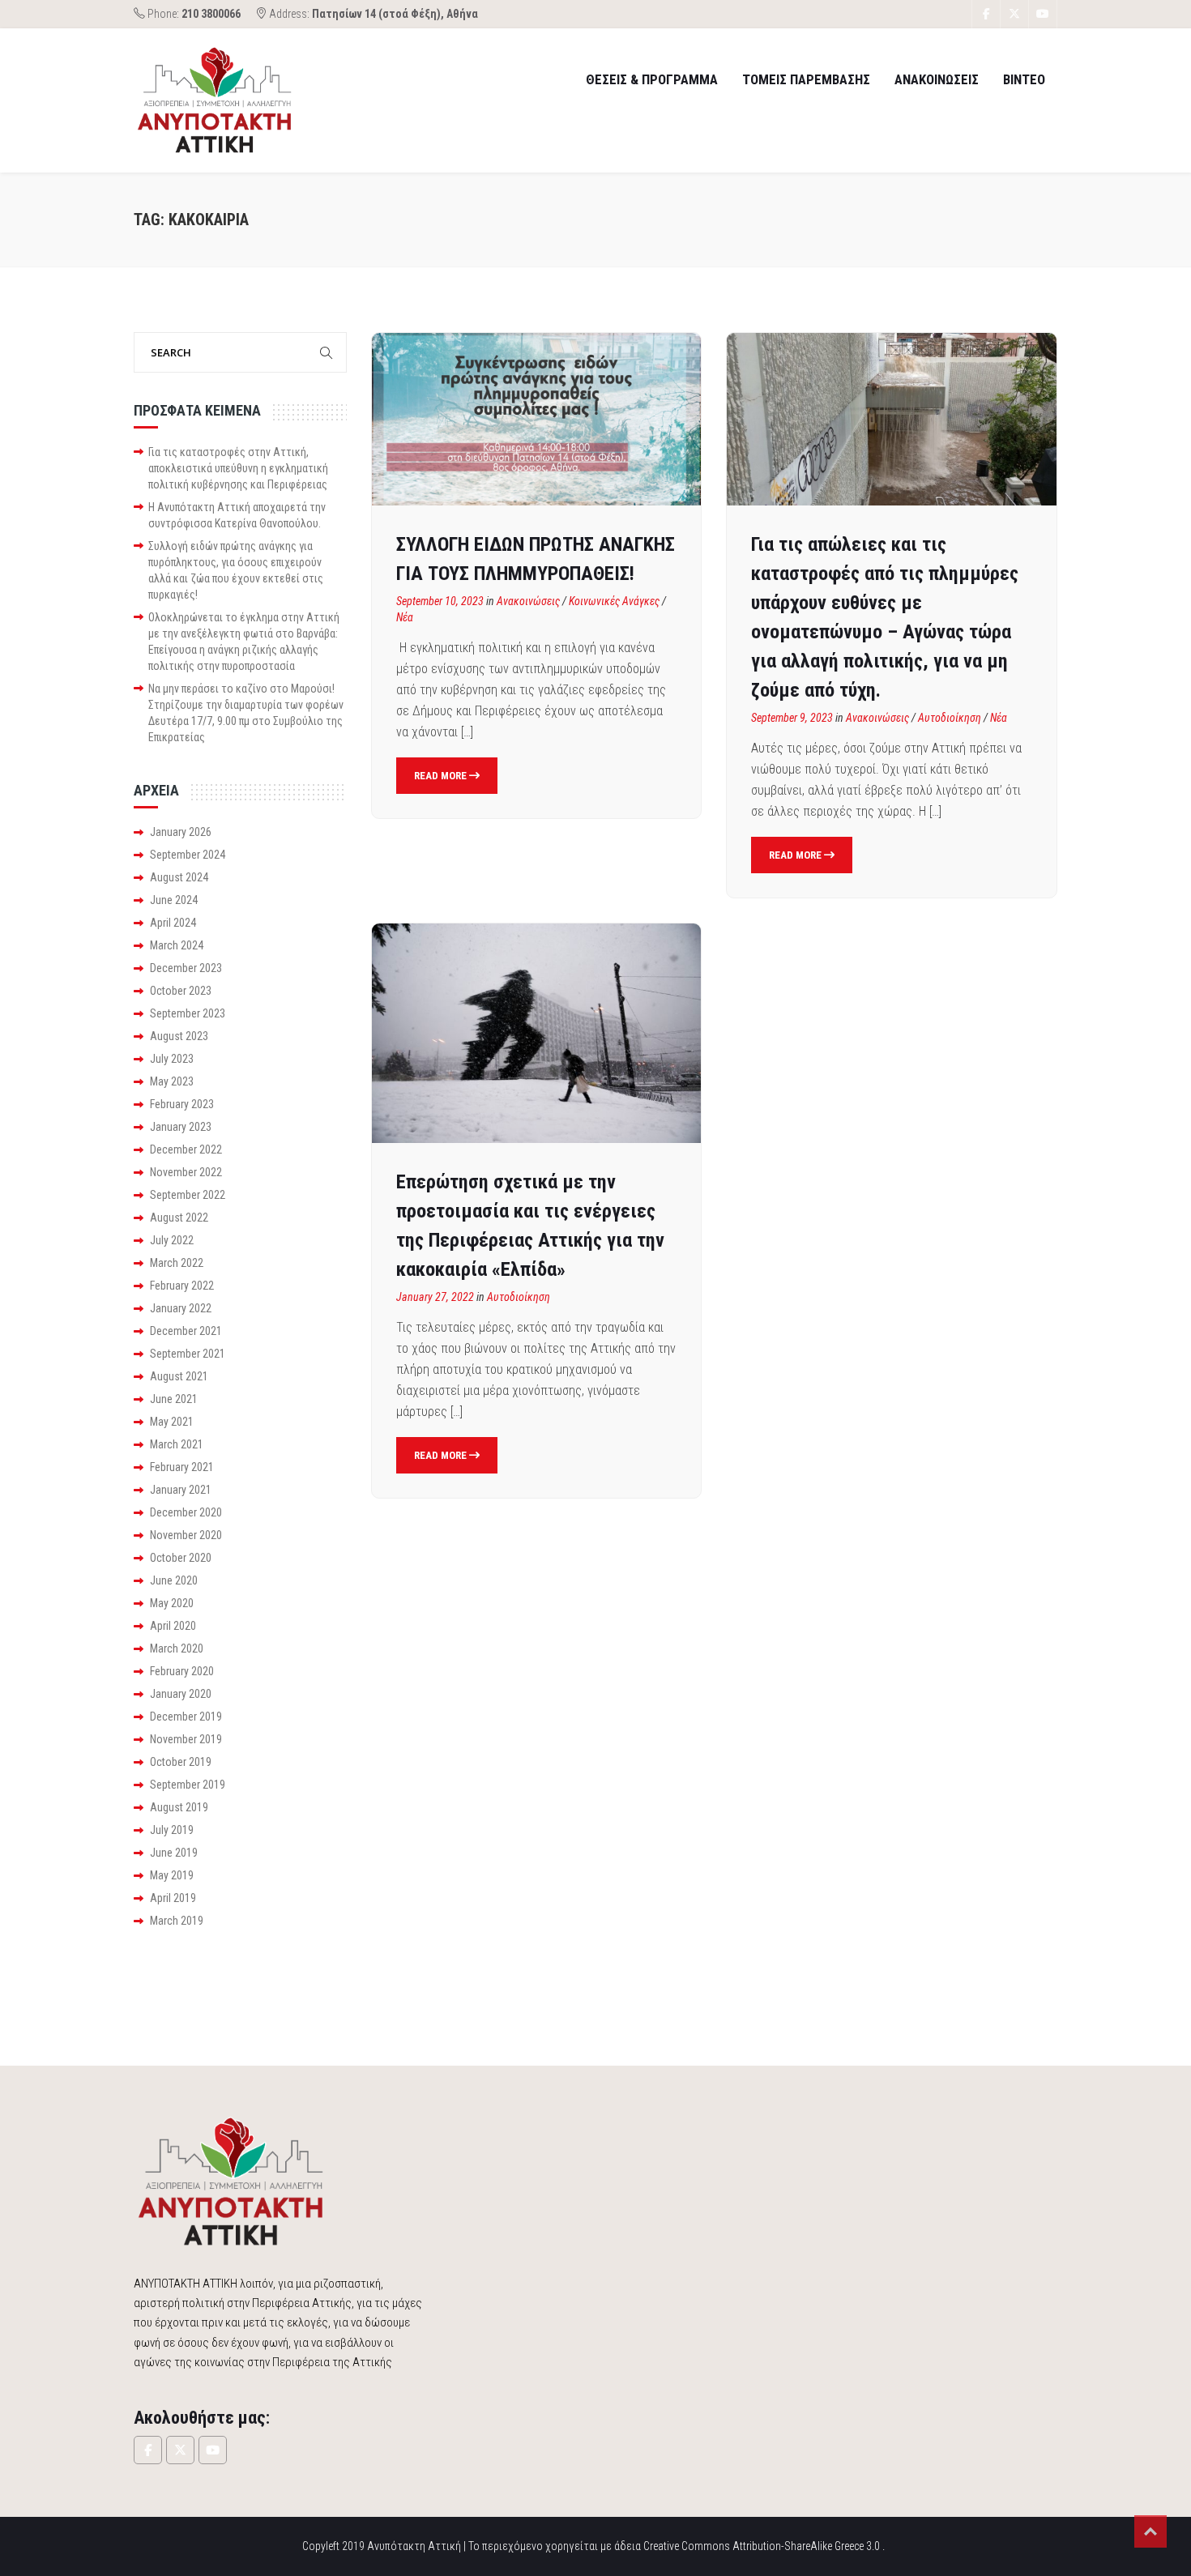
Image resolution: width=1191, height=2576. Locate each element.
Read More (442, 776)
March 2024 (177, 945)
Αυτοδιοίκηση (950, 718)
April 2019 (173, 1898)
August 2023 (179, 1036)
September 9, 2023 (792, 718)
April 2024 (173, 923)
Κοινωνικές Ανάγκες (614, 601)
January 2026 (181, 832)
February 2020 (182, 1671)
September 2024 (188, 855)
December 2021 (186, 1331)
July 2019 (172, 1830)
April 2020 (173, 1626)
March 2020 (177, 1648)
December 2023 (186, 968)
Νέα (405, 617)
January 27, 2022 (435, 1297)
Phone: (193, 14)
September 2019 (188, 1785)
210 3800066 (211, 14)
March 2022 (177, 1263)
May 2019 (172, 1875)
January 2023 (181, 1127)
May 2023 (172, 1081)
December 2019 (186, 1717)
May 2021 (172, 1422)
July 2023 (172, 1059)
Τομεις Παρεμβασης (806, 79)
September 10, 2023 (440, 601)
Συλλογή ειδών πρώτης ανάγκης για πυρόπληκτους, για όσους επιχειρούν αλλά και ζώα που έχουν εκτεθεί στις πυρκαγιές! (236, 570)
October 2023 (181, 991)
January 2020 (181, 1694)
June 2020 (174, 1580)
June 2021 (174, 1399)
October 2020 (181, 1558)
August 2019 (179, 1807)
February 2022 (182, 1286)
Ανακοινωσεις (937, 79)
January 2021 (181, 1490)
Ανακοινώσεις (528, 601)
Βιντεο (1024, 79)
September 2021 (188, 1354)
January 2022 (181, 1308)
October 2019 (181, 1762)
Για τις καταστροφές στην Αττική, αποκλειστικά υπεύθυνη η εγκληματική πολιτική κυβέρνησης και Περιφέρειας (238, 468)
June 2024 (174, 900)
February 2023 (182, 1104)
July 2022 (172, 1240)
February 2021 (182, 1467)
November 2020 (186, 1535)
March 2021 (177, 1444)
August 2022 (179, 1218)
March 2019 (177, 1921)
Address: (372, 14)
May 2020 (172, 1603)
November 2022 (186, 1172)
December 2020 (186, 1512)
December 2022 (186, 1149)
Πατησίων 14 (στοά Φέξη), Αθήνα (395, 14)
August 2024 (179, 877)
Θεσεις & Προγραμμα (652, 79)
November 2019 (186, 1739)
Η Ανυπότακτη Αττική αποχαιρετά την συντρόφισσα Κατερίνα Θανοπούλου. (237, 515)
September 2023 (188, 1013)
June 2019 (174, 1853)
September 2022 (188, 1195)
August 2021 (179, 1376)
